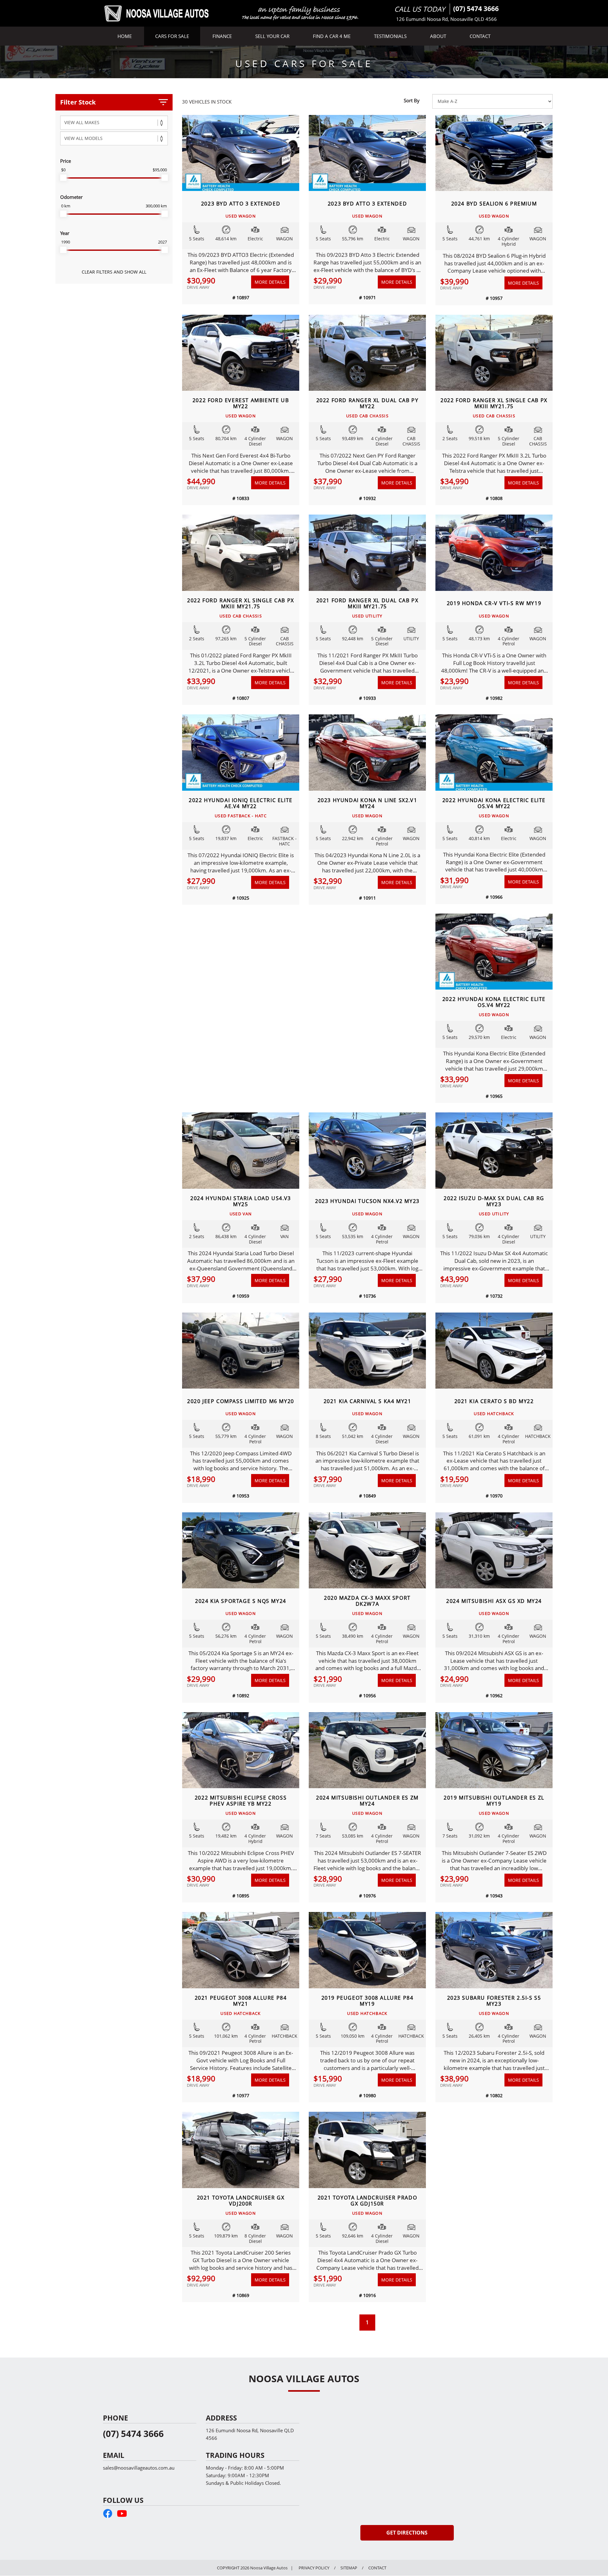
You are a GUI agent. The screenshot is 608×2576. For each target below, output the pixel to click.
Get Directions (407, 2533)
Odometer (71, 197)
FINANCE (222, 36)
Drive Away (198, 287)
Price (66, 161)
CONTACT (480, 36)
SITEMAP (349, 2568)
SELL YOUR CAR (272, 36)
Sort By (412, 100)
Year (65, 233)
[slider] (63, 178)
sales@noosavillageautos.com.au (139, 2468)
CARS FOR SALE (172, 36)
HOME (125, 36)
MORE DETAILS (270, 282)
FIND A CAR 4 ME (332, 36)
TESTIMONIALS (390, 36)
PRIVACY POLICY (314, 2568)
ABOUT (438, 36)
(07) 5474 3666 (476, 9)
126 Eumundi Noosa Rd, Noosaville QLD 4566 (446, 19)
